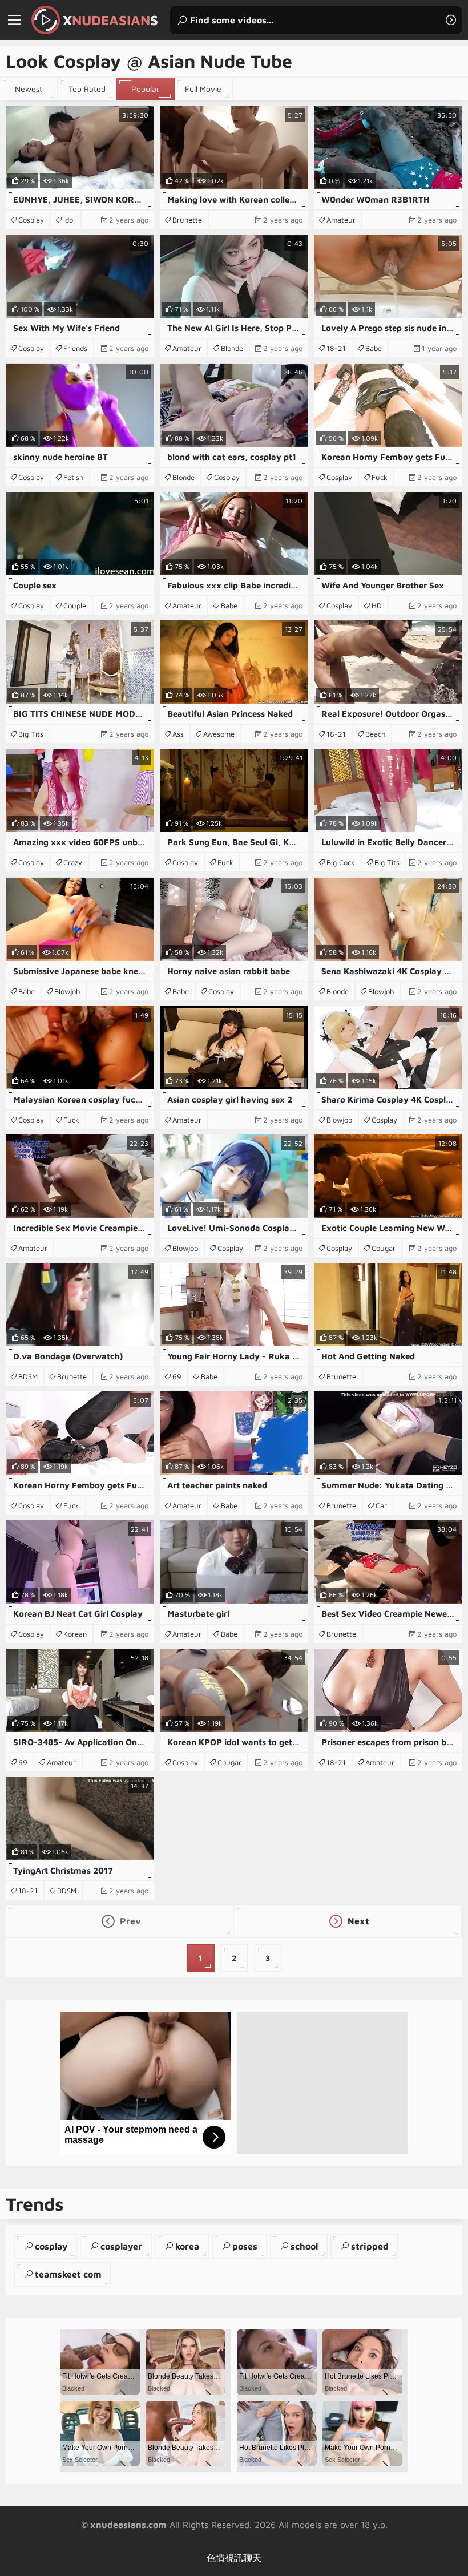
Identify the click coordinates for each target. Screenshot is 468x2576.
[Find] (451, 20)
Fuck (380, 477)
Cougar (384, 1248)
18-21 (336, 348)
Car (381, 1505)
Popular (145, 89)
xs (110, 20)
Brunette (187, 220)
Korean (75, 1634)
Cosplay (31, 220)
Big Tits (31, 734)
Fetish (73, 477)
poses (245, 2246)
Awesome (219, 734)
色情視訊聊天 (234, 2558)
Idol (69, 220)
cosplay (51, 2246)
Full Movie (203, 89)
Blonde (232, 348)
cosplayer (121, 2246)
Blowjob (67, 991)
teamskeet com (68, 2274)
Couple (75, 605)
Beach (375, 734)
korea (187, 2246)
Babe (374, 348)
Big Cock (341, 862)
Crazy (73, 862)
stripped (370, 2246)
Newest (29, 89)
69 (177, 1376)
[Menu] (14, 20)
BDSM (28, 1376)
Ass (178, 734)
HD (377, 605)
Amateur (341, 220)
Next (357, 1921)
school (304, 2246)
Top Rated (87, 89)
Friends (75, 348)
